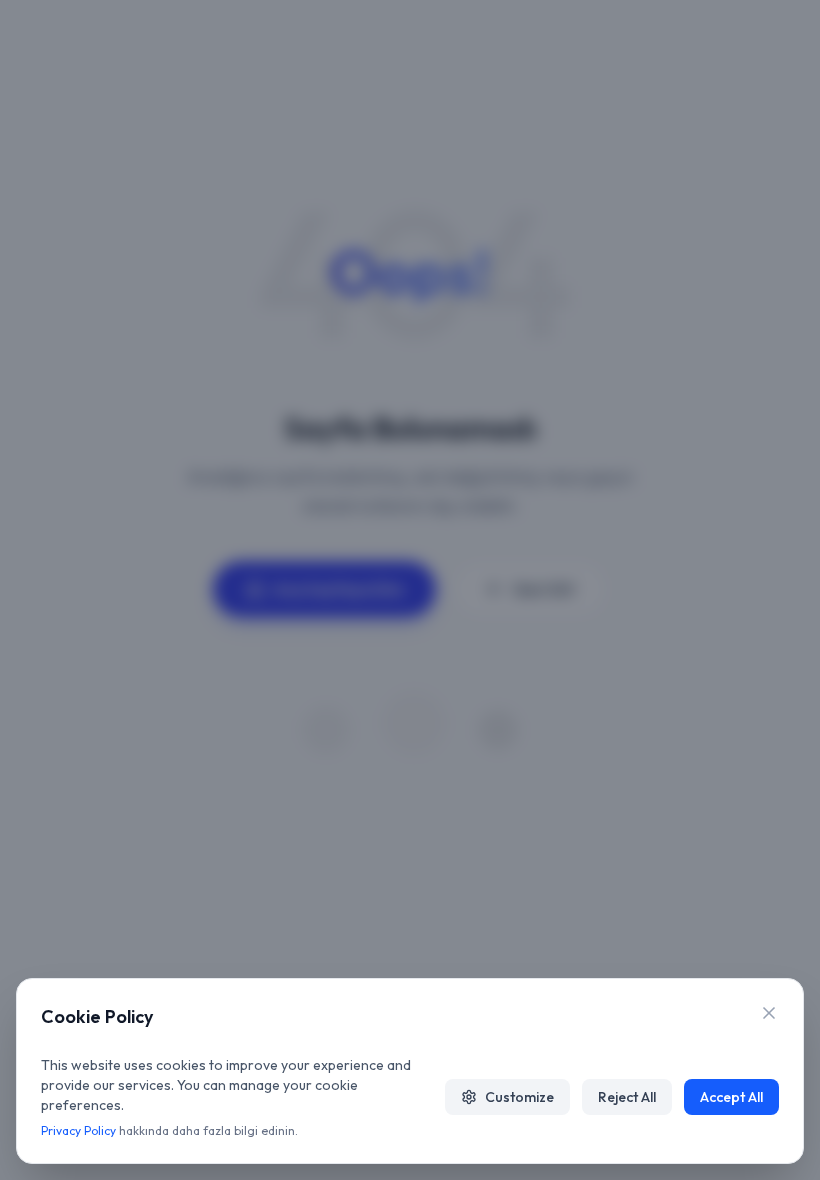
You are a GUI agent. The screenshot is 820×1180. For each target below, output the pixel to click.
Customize (519, 1097)
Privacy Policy (78, 1130)
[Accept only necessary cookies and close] (769, 1013)
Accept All (731, 1097)
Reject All (627, 1097)
